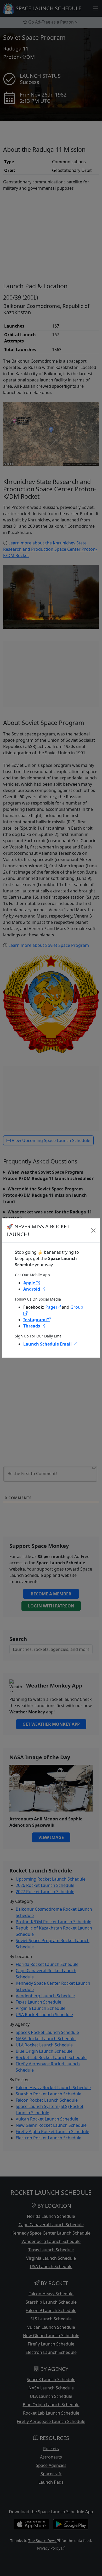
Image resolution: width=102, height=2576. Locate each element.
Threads (32, 1326)
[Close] (93, 1230)
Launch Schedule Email (48, 1344)
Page (51, 1307)
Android (32, 1289)
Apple (30, 1283)
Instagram (35, 1320)
